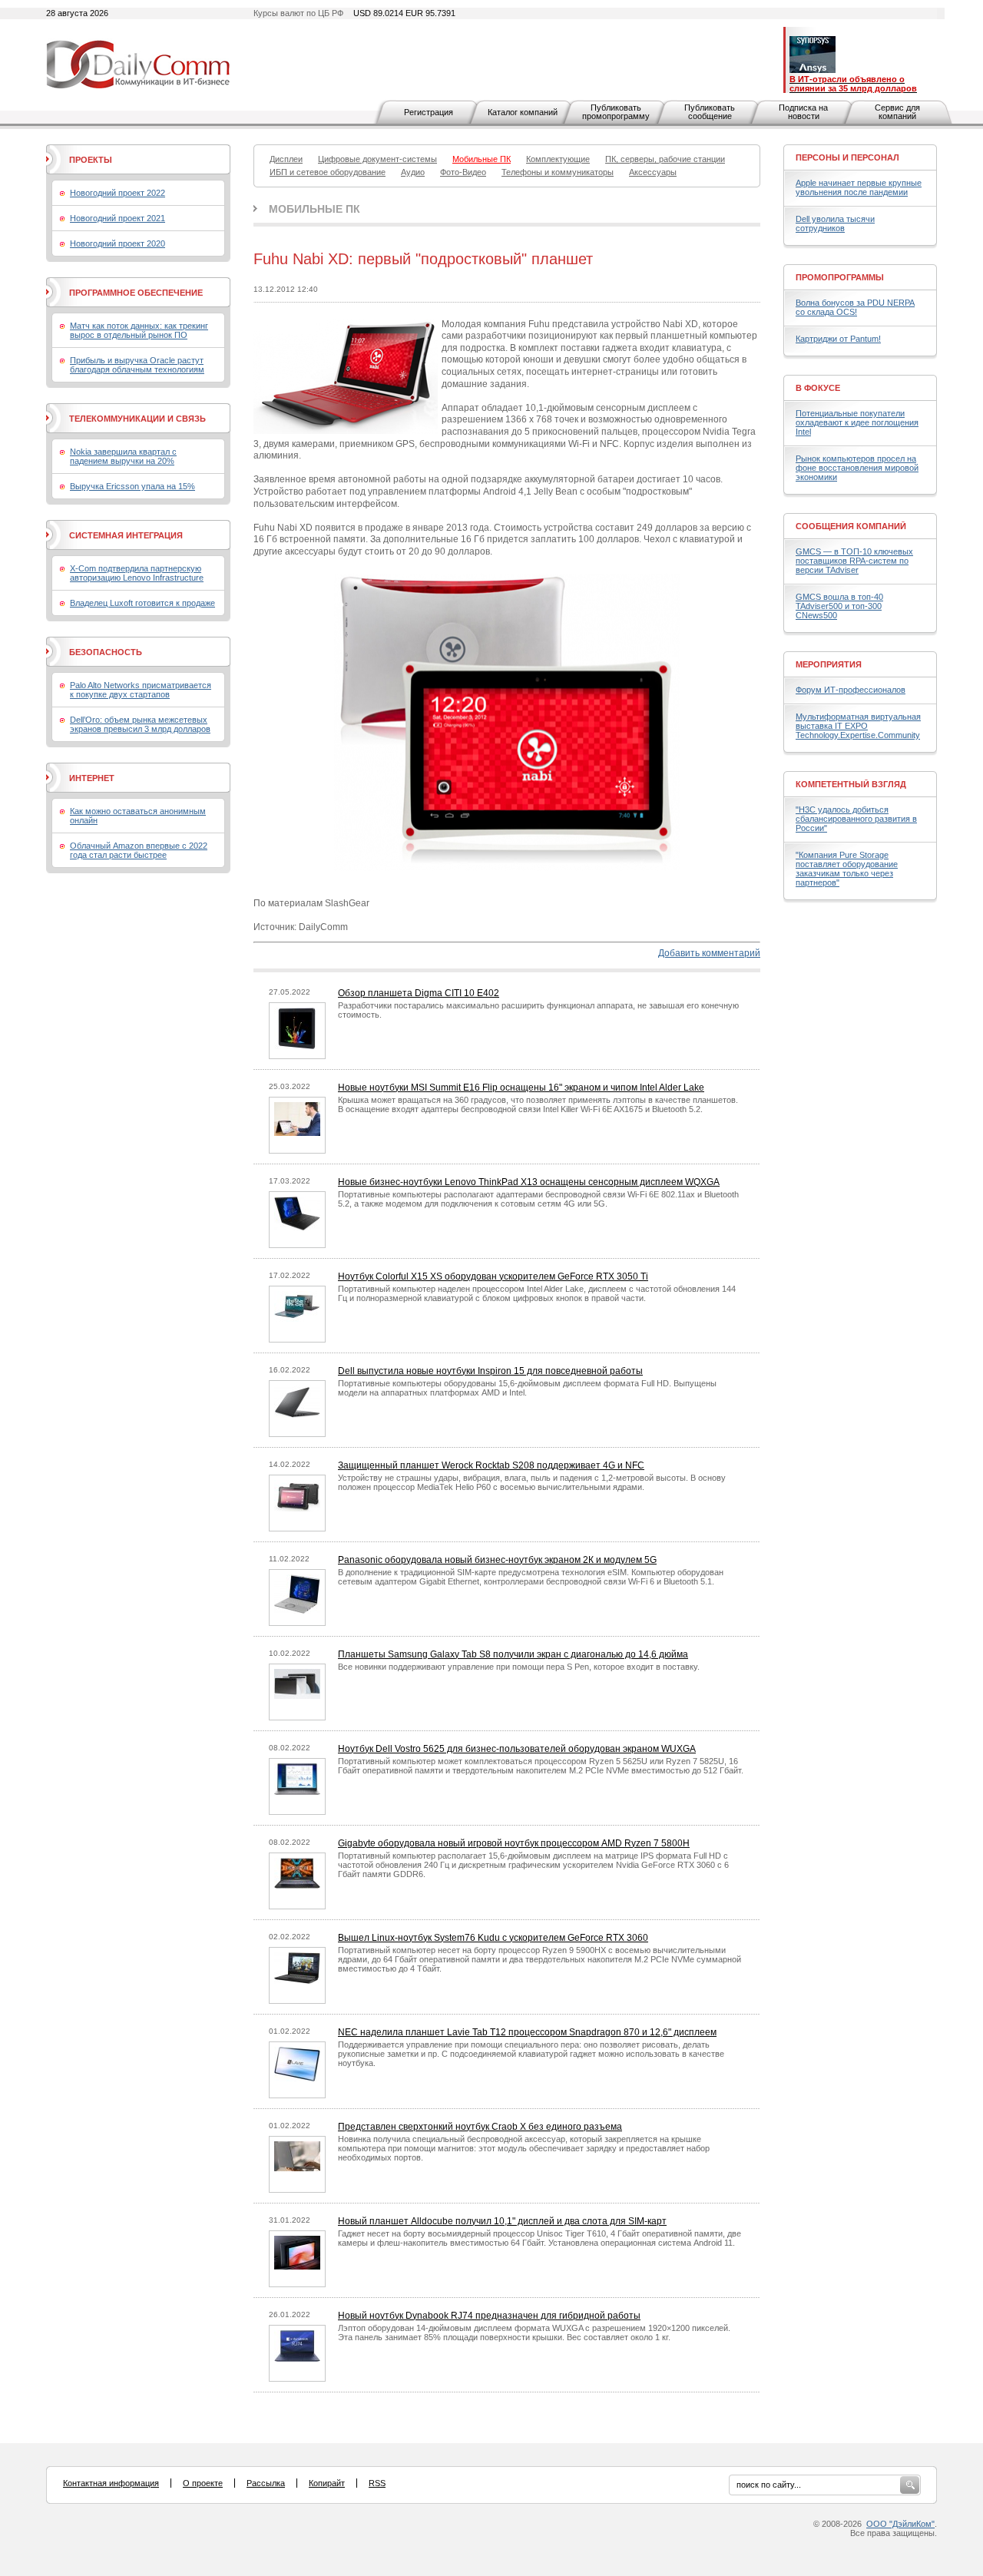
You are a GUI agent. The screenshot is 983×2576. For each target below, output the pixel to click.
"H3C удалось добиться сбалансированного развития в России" (856, 819)
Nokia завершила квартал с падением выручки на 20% (123, 456)
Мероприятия (829, 664)
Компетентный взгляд (851, 784)
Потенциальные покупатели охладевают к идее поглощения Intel (857, 422)
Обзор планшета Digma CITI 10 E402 (419, 993)
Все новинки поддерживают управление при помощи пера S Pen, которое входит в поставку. (519, 1667)
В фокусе (818, 388)
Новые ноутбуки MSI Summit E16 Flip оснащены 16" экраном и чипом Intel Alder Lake (521, 1088)
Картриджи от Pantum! (838, 339)
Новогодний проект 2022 (117, 193)
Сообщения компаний (851, 526)
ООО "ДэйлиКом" (900, 2524)
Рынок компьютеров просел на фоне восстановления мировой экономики (857, 468)
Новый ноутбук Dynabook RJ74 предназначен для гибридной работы (489, 2316)
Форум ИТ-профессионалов (851, 690)
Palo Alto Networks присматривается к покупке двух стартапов (141, 690)
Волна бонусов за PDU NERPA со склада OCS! (855, 307)
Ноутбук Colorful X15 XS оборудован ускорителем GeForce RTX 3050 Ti (493, 1276)
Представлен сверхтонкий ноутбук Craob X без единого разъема (480, 2127)
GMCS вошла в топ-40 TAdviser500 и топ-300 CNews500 (839, 606)
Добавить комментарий (709, 953)
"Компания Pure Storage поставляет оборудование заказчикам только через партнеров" (847, 869)
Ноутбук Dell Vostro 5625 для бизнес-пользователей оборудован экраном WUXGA (517, 1749)
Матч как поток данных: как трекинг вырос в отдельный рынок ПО (139, 330)
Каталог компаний (523, 112)
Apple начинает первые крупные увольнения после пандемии (859, 187)
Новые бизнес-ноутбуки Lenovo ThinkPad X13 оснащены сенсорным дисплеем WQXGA (529, 1182)
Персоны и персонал (847, 157)
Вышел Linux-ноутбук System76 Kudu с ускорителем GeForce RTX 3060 (493, 1938)
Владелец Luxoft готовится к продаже (142, 603)
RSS (377, 2483)
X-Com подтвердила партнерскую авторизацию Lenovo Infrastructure (137, 573)
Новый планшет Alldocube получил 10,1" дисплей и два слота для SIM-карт (502, 2221)
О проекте (203, 2483)
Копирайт (327, 2483)
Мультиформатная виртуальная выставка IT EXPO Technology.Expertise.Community (858, 726)
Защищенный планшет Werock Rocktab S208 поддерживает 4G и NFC (491, 1465)
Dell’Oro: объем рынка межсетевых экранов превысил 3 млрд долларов (140, 724)
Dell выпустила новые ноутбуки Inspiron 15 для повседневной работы (490, 1371)
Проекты (91, 160)
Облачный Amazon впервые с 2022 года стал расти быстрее (139, 850)
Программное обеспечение (136, 293)
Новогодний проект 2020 (117, 243)
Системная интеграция (126, 535)
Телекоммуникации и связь (137, 419)
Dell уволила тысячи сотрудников (835, 223)
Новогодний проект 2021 (117, 218)
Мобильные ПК (314, 209)
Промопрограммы (840, 277)
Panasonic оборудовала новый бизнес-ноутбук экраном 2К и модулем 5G (497, 1560)
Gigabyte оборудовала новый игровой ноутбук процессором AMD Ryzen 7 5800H (514, 1843)
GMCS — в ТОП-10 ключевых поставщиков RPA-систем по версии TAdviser (854, 561)
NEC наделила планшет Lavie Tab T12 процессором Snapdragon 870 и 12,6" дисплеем (527, 2032)
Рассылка (266, 2483)
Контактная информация (111, 2483)
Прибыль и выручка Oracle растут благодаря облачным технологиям (137, 365)
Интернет (92, 778)
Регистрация (429, 112)
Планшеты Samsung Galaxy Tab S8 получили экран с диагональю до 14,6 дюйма (513, 1654)
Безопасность (106, 652)
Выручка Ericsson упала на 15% (132, 486)
